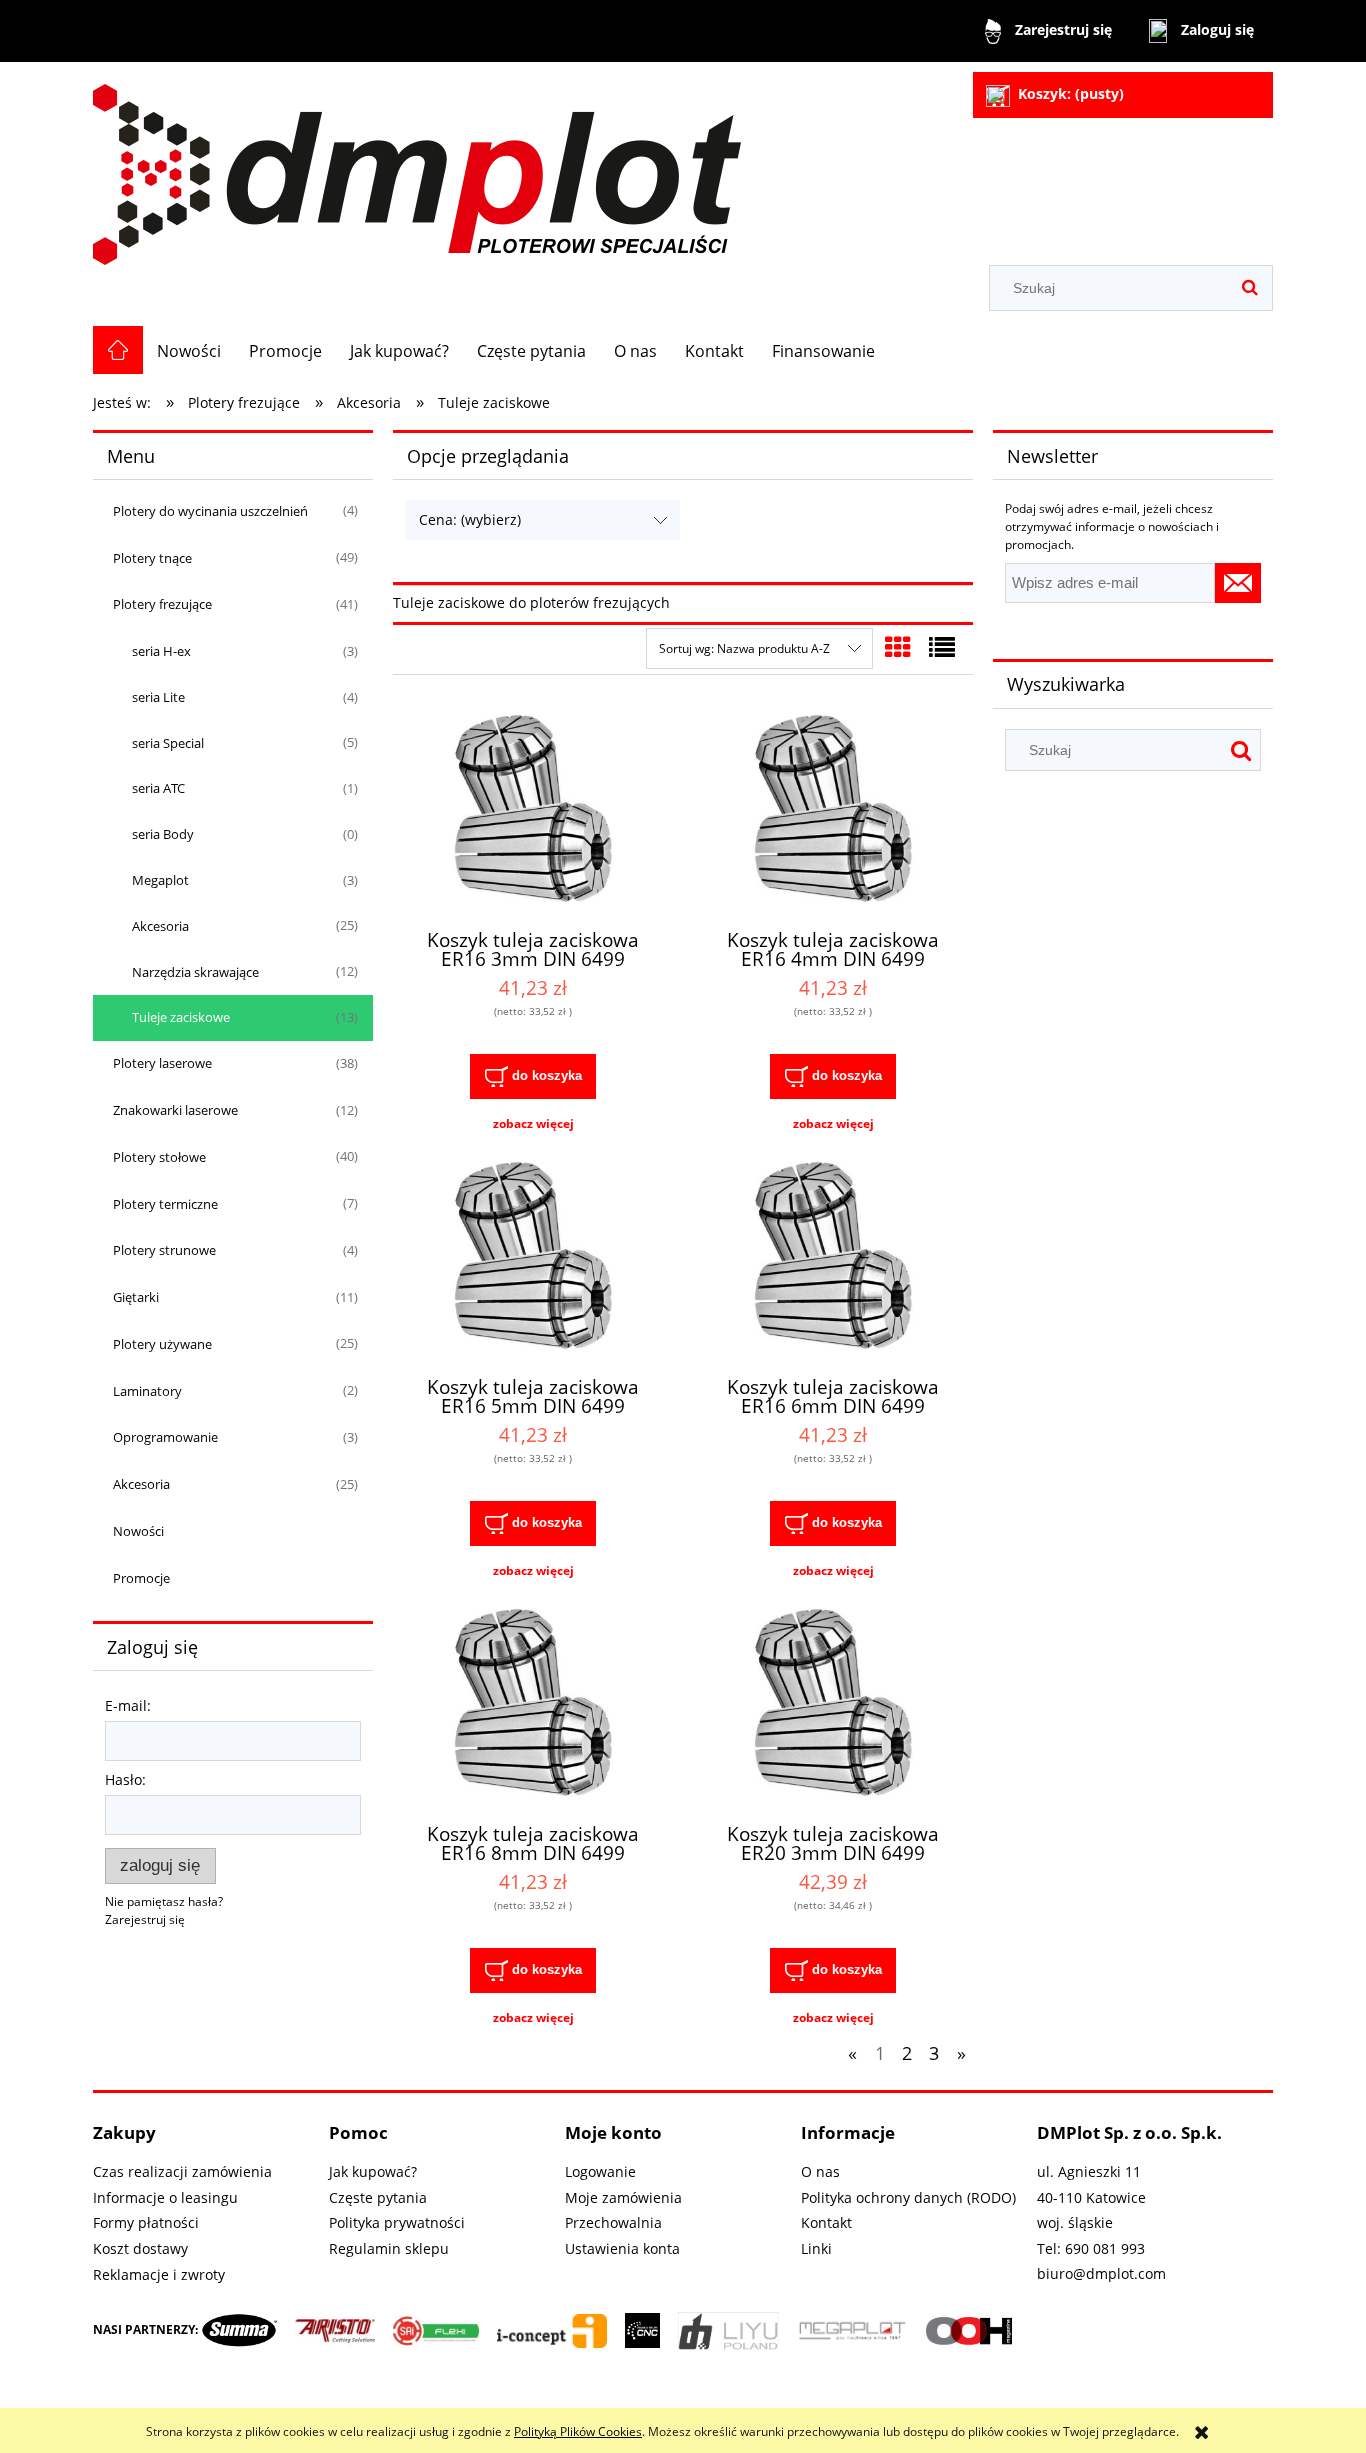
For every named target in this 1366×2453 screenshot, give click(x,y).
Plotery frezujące (162, 604)
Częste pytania (378, 2197)
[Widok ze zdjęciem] (898, 647)
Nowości (138, 1531)
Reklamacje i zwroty (159, 2274)
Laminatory (147, 1391)
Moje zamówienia (623, 2197)
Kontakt (826, 2222)
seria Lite (158, 697)
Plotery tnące (152, 558)
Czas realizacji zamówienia (182, 2171)
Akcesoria (160, 926)
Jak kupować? (373, 2171)
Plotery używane (162, 1344)
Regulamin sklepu (389, 2248)
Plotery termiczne (165, 1204)
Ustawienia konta (622, 2248)
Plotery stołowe (159, 1157)
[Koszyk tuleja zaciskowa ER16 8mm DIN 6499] (533, 1704)
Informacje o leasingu (165, 2197)
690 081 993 (1105, 2248)
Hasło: (125, 1779)
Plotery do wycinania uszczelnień (210, 511)
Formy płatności (146, 2222)
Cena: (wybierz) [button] (470, 519)
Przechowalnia (613, 2222)
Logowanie (600, 2171)
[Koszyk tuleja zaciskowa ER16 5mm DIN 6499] (533, 1257)
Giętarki (136, 1297)
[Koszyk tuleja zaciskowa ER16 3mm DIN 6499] (533, 810)
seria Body (163, 834)
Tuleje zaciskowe (181, 1017)
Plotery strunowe (164, 1250)
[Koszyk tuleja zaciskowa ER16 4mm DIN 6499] (833, 810)
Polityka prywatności (397, 2222)
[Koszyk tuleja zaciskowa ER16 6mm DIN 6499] (833, 1257)
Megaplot (160, 880)
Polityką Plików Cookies (578, 2431)
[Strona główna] (417, 165)
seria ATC (158, 788)
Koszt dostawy (140, 2248)
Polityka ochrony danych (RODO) (908, 2197)
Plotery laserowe (162, 1063)
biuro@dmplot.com (1101, 2273)
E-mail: (128, 1705)
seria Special (168, 743)
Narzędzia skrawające (195, 972)
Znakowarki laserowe (175, 1110)
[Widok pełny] (942, 647)
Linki (816, 2248)
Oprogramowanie (165, 1437)
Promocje (141, 1578)
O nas (820, 2171)
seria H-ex (161, 651)
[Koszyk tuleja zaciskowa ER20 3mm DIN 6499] (833, 1704)
